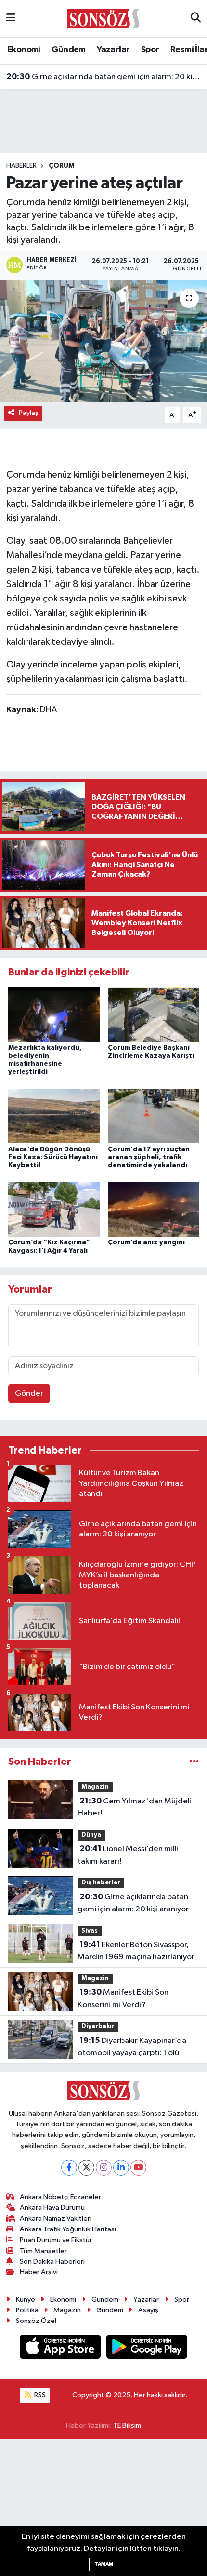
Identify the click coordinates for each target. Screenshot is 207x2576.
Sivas (90, 1931)
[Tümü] (194, 1762)
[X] (86, 2168)
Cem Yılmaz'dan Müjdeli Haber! (135, 1807)
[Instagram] (104, 2168)
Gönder (29, 1394)
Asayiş (148, 2310)
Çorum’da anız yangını (146, 1242)
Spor (150, 50)
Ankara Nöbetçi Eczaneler (60, 2197)
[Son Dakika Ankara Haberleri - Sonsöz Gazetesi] (103, 18)
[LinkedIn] (121, 2168)
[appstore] (61, 2349)
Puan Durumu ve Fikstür (56, 2240)
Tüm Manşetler (43, 2251)
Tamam (104, 2564)
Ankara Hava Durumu (52, 2208)
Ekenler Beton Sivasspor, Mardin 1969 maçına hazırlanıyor (136, 1951)
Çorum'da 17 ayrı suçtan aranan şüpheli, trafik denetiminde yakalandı (149, 1158)
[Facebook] (69, 2168)
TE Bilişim (127, 2425)
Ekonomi (24, 50)
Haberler (21, 166)
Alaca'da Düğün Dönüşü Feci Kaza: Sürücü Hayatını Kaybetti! (53, 1158)
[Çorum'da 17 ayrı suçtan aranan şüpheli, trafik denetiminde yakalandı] (154, 1115)
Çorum (61, 166)
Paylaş (29, 413)
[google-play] (147, 2349)
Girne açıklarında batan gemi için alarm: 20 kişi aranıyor (104, 77)
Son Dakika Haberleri (52, 2262)
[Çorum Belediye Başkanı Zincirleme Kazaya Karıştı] (154, 1014)
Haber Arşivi (39, 2272)
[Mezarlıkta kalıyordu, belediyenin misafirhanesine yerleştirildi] (54, 1014)
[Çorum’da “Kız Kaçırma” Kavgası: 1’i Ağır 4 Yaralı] (54, 1209)
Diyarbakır (98, 2026)
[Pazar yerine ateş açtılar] (103, 341)
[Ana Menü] (11, 19)
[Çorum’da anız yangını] (154, 1209)
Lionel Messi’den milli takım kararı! (128, 1855)
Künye (26, 2300)
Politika (27, 2310)
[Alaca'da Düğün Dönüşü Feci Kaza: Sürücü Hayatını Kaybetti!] (54, 1115)
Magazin (95, 1787)
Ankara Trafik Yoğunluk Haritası (68, 2229)
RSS (39, 2395)
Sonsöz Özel (36, 2321)
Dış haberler (101, 1883)
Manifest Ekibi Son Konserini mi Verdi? (123, 1999)
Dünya (91, 1835)
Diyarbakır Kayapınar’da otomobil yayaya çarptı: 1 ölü (132, 2047)
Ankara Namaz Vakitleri (56, 2219)
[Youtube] (138, 2168)
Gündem (68, 50)
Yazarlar (113, 50)
